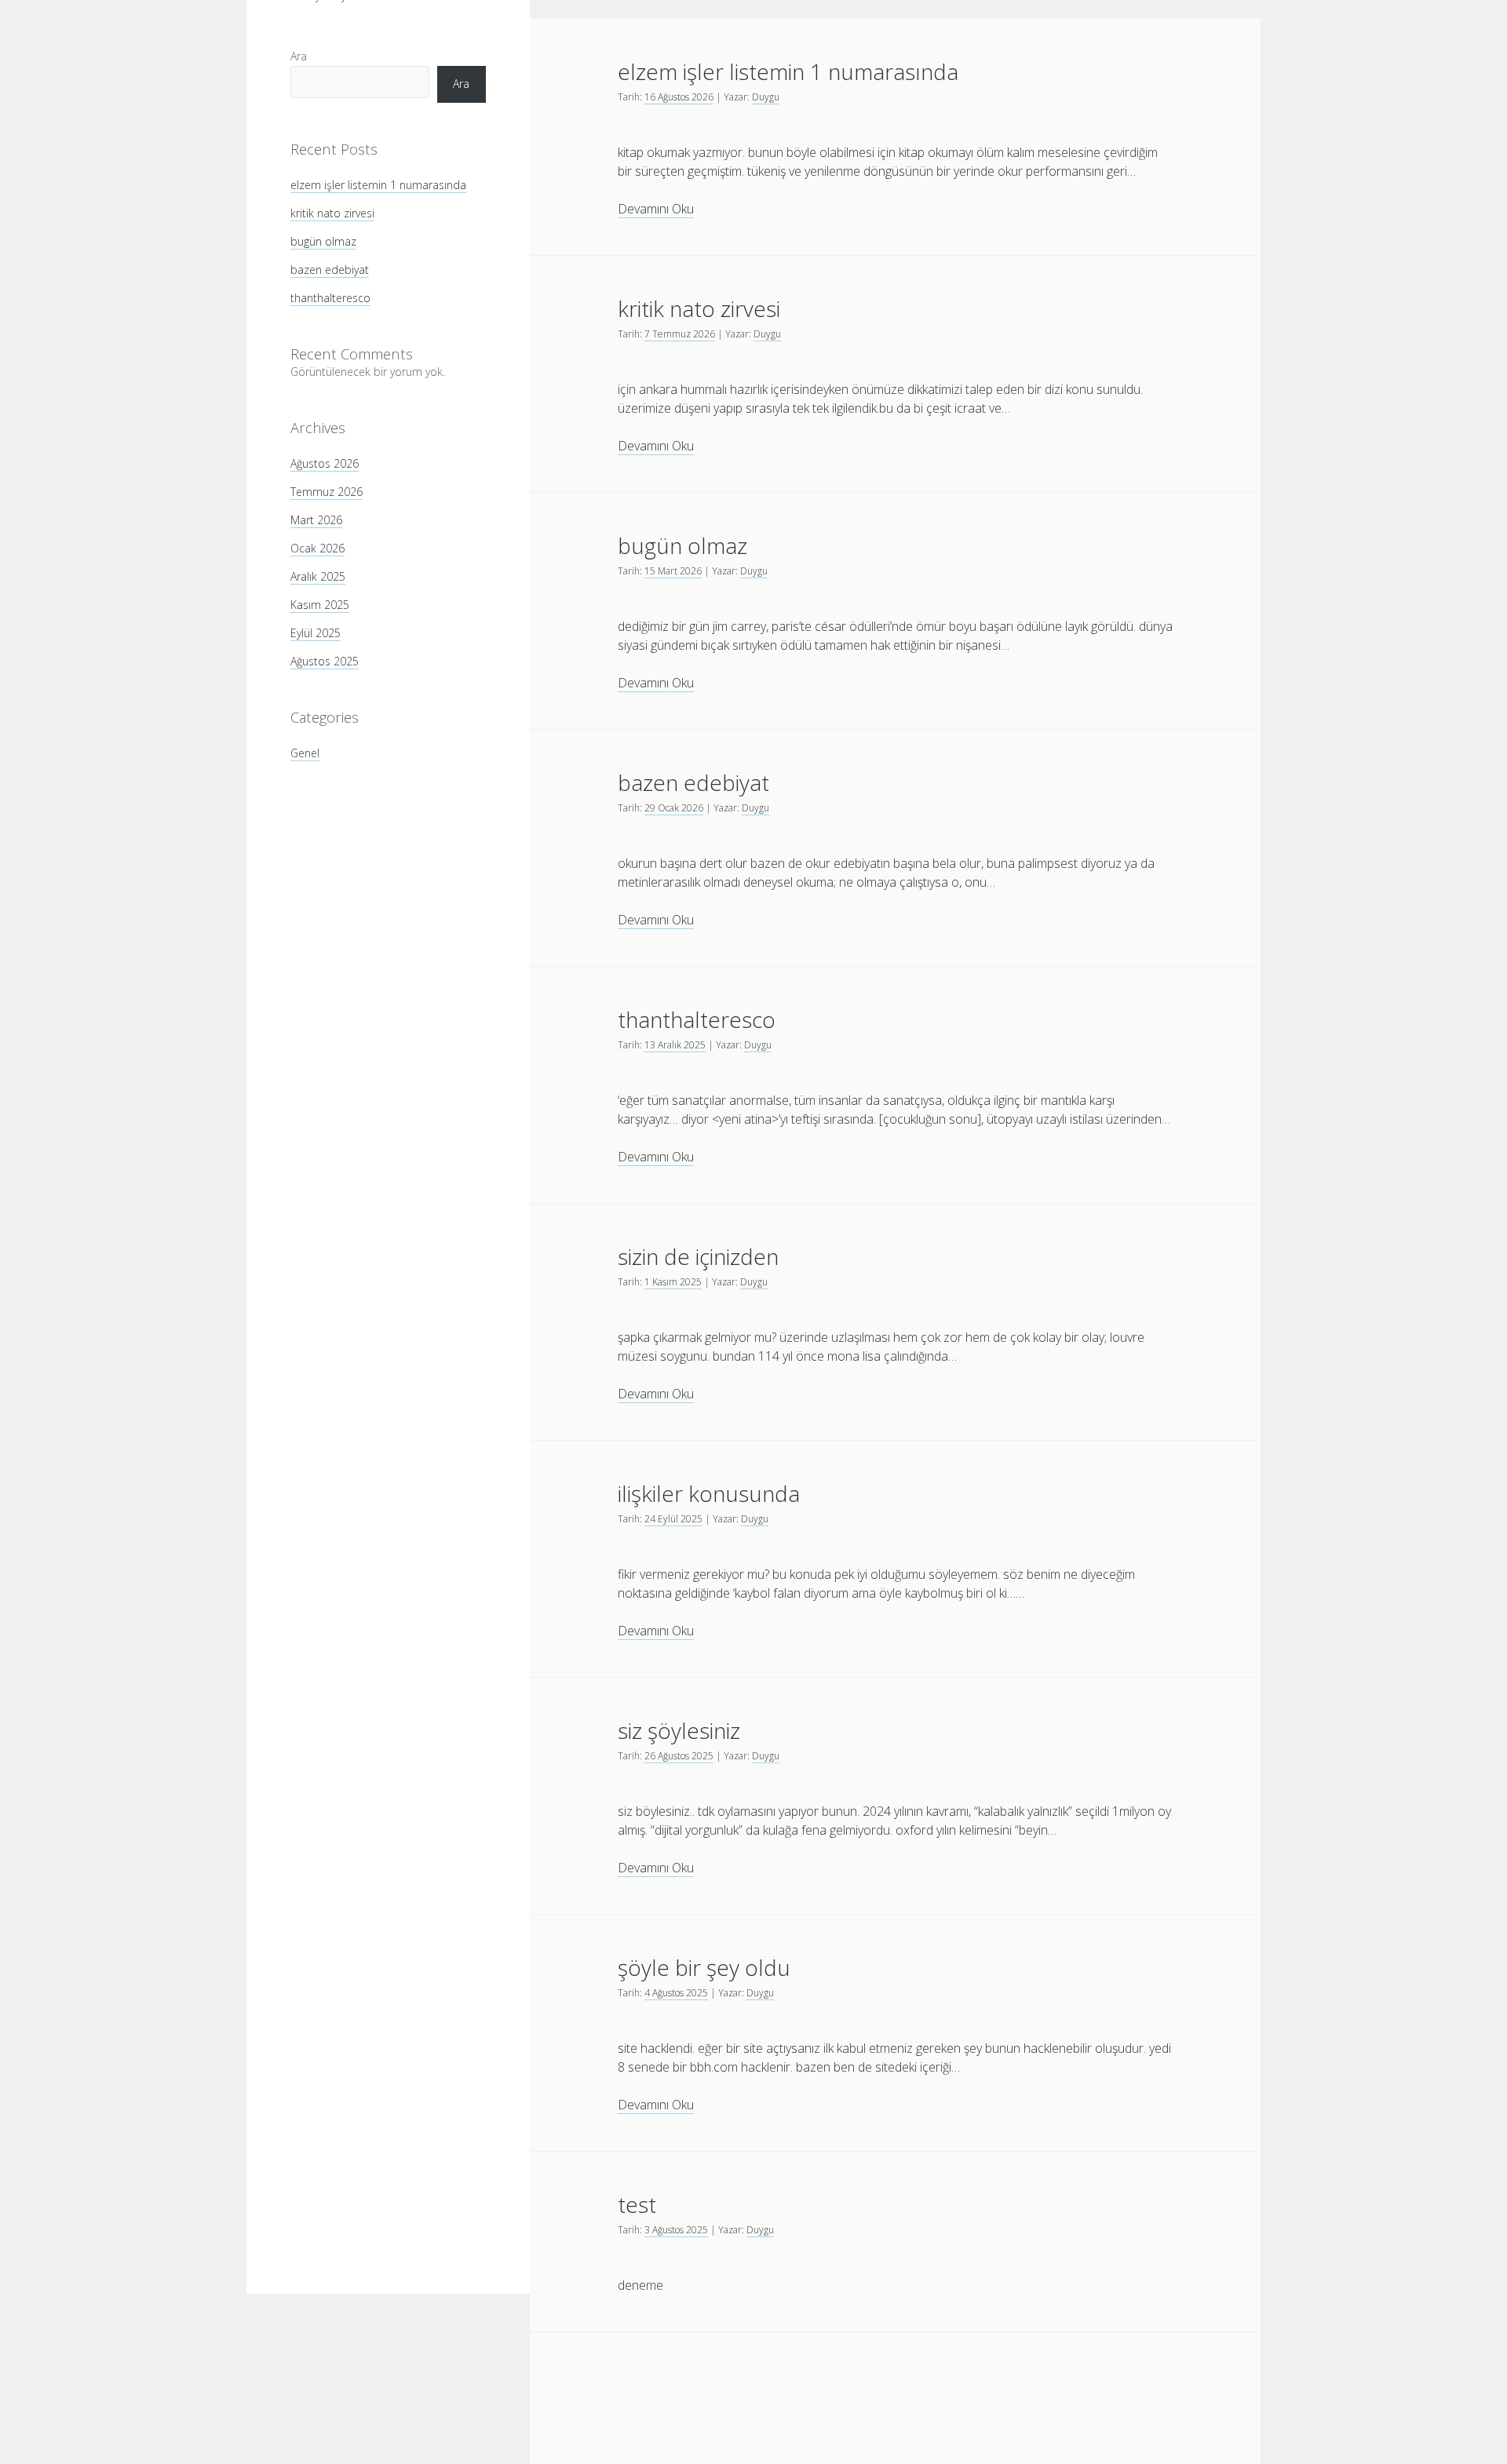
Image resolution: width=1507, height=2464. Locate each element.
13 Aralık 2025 (675, 1045)
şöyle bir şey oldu (704, 1967)
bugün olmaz (323, 241)
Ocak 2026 (317, 548)
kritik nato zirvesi (332, 213)
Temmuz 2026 (327, 492)
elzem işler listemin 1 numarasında (378, 185)
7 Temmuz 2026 (680, 334)
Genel (305, 753)
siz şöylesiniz (679, 1730)
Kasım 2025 (320, 605)
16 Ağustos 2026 (679, 97)
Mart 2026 (316, 520)
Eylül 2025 (316, 633)
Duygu (766, 97)
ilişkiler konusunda (709, 1493)
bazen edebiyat (330, 270)
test (637, 2204)
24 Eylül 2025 (673, 1519)
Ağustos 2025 (325, 661)
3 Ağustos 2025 (676, 2230)
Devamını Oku (656, 209)
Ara (299, 56)
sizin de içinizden (698, 1256)
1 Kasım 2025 (673, 1282)
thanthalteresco (330, 298)
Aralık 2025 (318, 576)
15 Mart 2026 (673, 571)
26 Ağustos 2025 (679, 1756)
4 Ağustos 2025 (676, 1993)
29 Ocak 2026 (674, 808)
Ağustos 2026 (325, 463)
